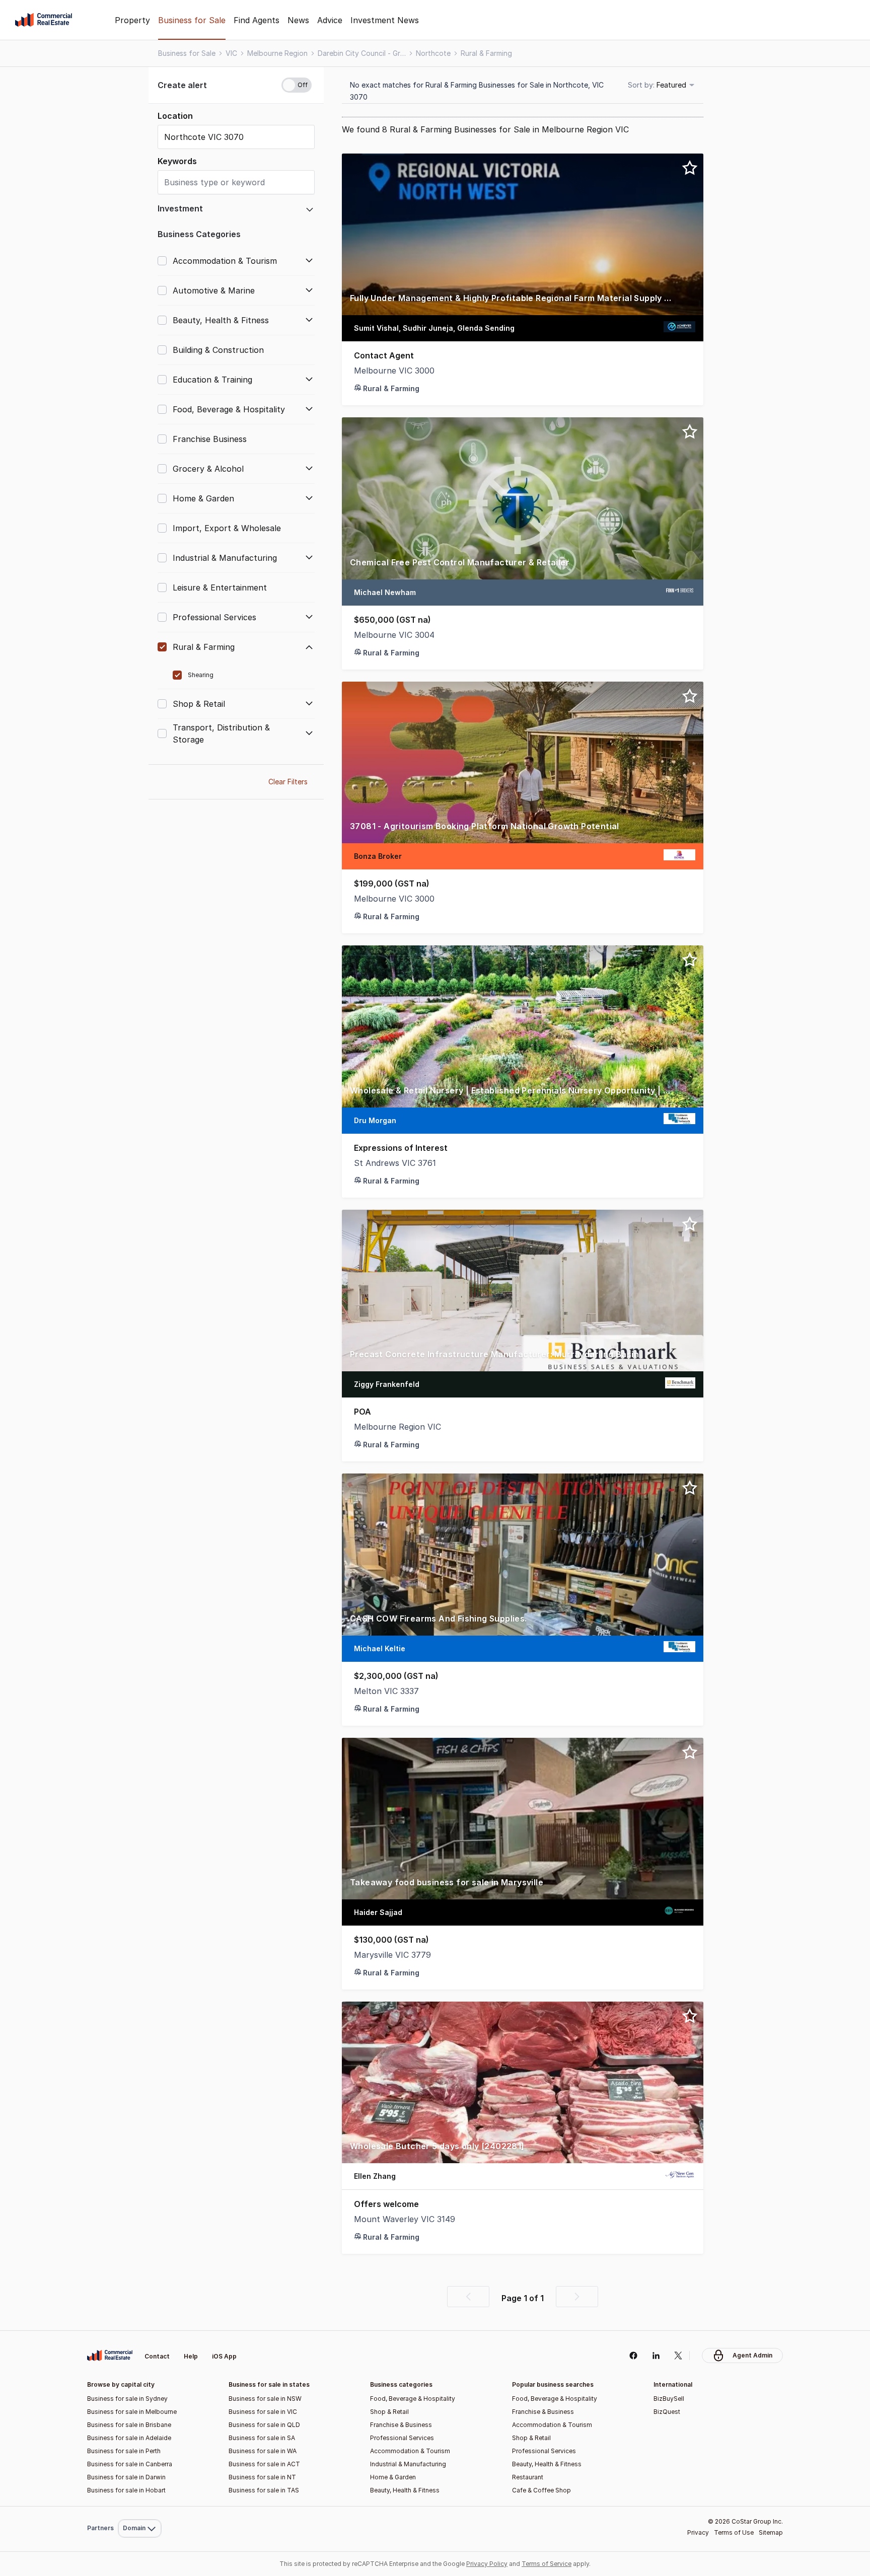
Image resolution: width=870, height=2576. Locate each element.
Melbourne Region (277, 53)
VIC (231, 53)
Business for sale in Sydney (127, 2399)
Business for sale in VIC (263, 2412)
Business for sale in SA (262, 2438)
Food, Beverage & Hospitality (413, 2399)
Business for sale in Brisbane (129, 2425)
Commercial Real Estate (44, 20)
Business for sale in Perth (124, 2451)
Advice (330, 20)
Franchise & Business (401, 2425)
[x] (678, 2356)
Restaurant (528, 2477)
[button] (236, 85)
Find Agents (257, 20)
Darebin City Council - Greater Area (362, 53)
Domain (139, 2333)
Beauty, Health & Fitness (405, 2490)
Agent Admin (752, 2355)
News (298, 20)
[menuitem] (140, 2333)
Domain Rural (139, 2506)
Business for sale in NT (262, 2477)
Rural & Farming (486, 53)
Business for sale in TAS (264, 2490)
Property (132, 20)
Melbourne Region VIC (397, 1427)
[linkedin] (656, 2356)
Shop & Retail (389, 2412)
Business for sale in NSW (265, 2399)
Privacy (698, 2532)
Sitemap (771, 2532)
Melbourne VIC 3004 (394, 635)
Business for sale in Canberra (130, 2464)
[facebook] (633, 2356)
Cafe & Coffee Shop (541, 2490)
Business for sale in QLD (264, 2425)
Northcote (433, 53)
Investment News (385, 20)
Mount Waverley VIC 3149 (405, 2219)
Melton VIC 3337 (386, 1691)
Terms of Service (547, 2564)
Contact (157, 2356)
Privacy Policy (487, 2564)
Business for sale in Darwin (126, 2477)
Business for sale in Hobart (126, 2490)
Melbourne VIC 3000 (394, 371)
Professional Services (402, 2438)
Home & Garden (393, 2477)
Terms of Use (734, 2532)
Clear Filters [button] (288, 782)
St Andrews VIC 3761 (395, 1163)
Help (191, 2356)
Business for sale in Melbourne (132, 2412)
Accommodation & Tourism (410, 2451)
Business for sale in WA (263, 2451)
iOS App (224, 2356)
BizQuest (667, 2412)
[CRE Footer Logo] (110, 2356)
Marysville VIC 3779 (392, 1955)
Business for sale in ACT (264, 2464)
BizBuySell (669, 2399)
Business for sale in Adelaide (129, 2438)
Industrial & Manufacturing (408, 2464)
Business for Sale (192, 20)
